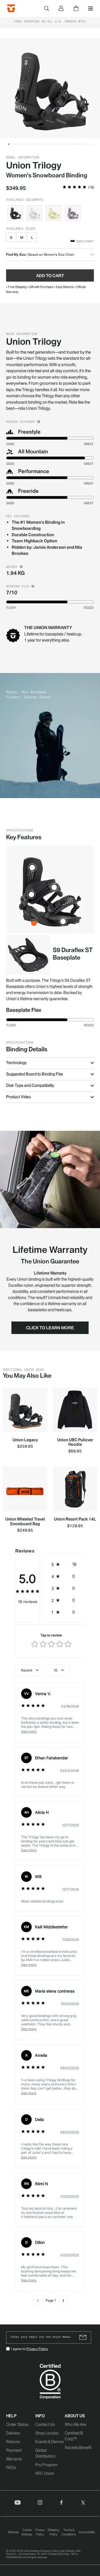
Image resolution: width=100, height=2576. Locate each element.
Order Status (17, 2425)
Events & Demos (49, 2442)
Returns (13, 2442)
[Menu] (91, 8)
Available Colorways (25, 200)
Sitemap (13, 2532)
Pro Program (46, 2465)
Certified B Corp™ (74, 2436)
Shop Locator (47, 2433)
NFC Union (45, 2473)
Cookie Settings (27, 2532)
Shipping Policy (53, 2532)
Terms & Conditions (69, 2532)
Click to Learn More (50, 1328)
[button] (9, 144)
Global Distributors (45, 2453)
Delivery (13, 2433)
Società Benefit (78, 2448)
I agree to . (30, 2349)
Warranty (14, 2459)
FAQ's (11, 2468)
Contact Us (45, 2425)
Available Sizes (21, 229)
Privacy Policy (37, 2349)
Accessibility (87, 2532)
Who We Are (75, 2425)
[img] (74, 188)
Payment (14, 2450)
